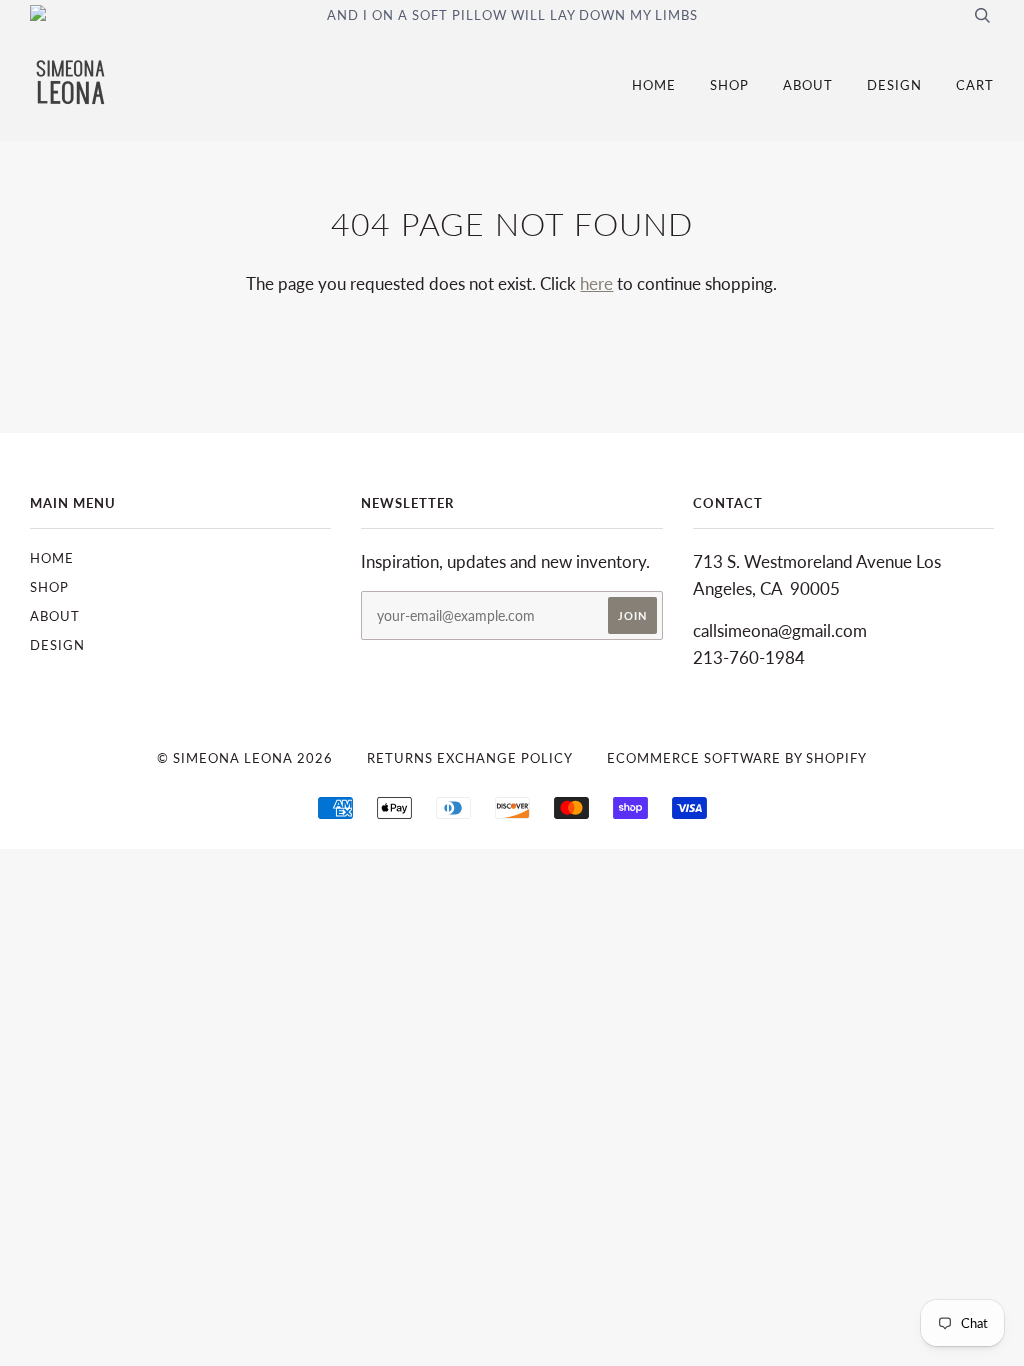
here (596, 283)
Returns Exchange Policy (470, 758)
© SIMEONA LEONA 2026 (245, 758)
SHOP (729, 85)
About (808, 85)
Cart (975, 85)
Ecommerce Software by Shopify (737, 758)
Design (894, 85)
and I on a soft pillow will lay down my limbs (512, 15)
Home (654, 85)
